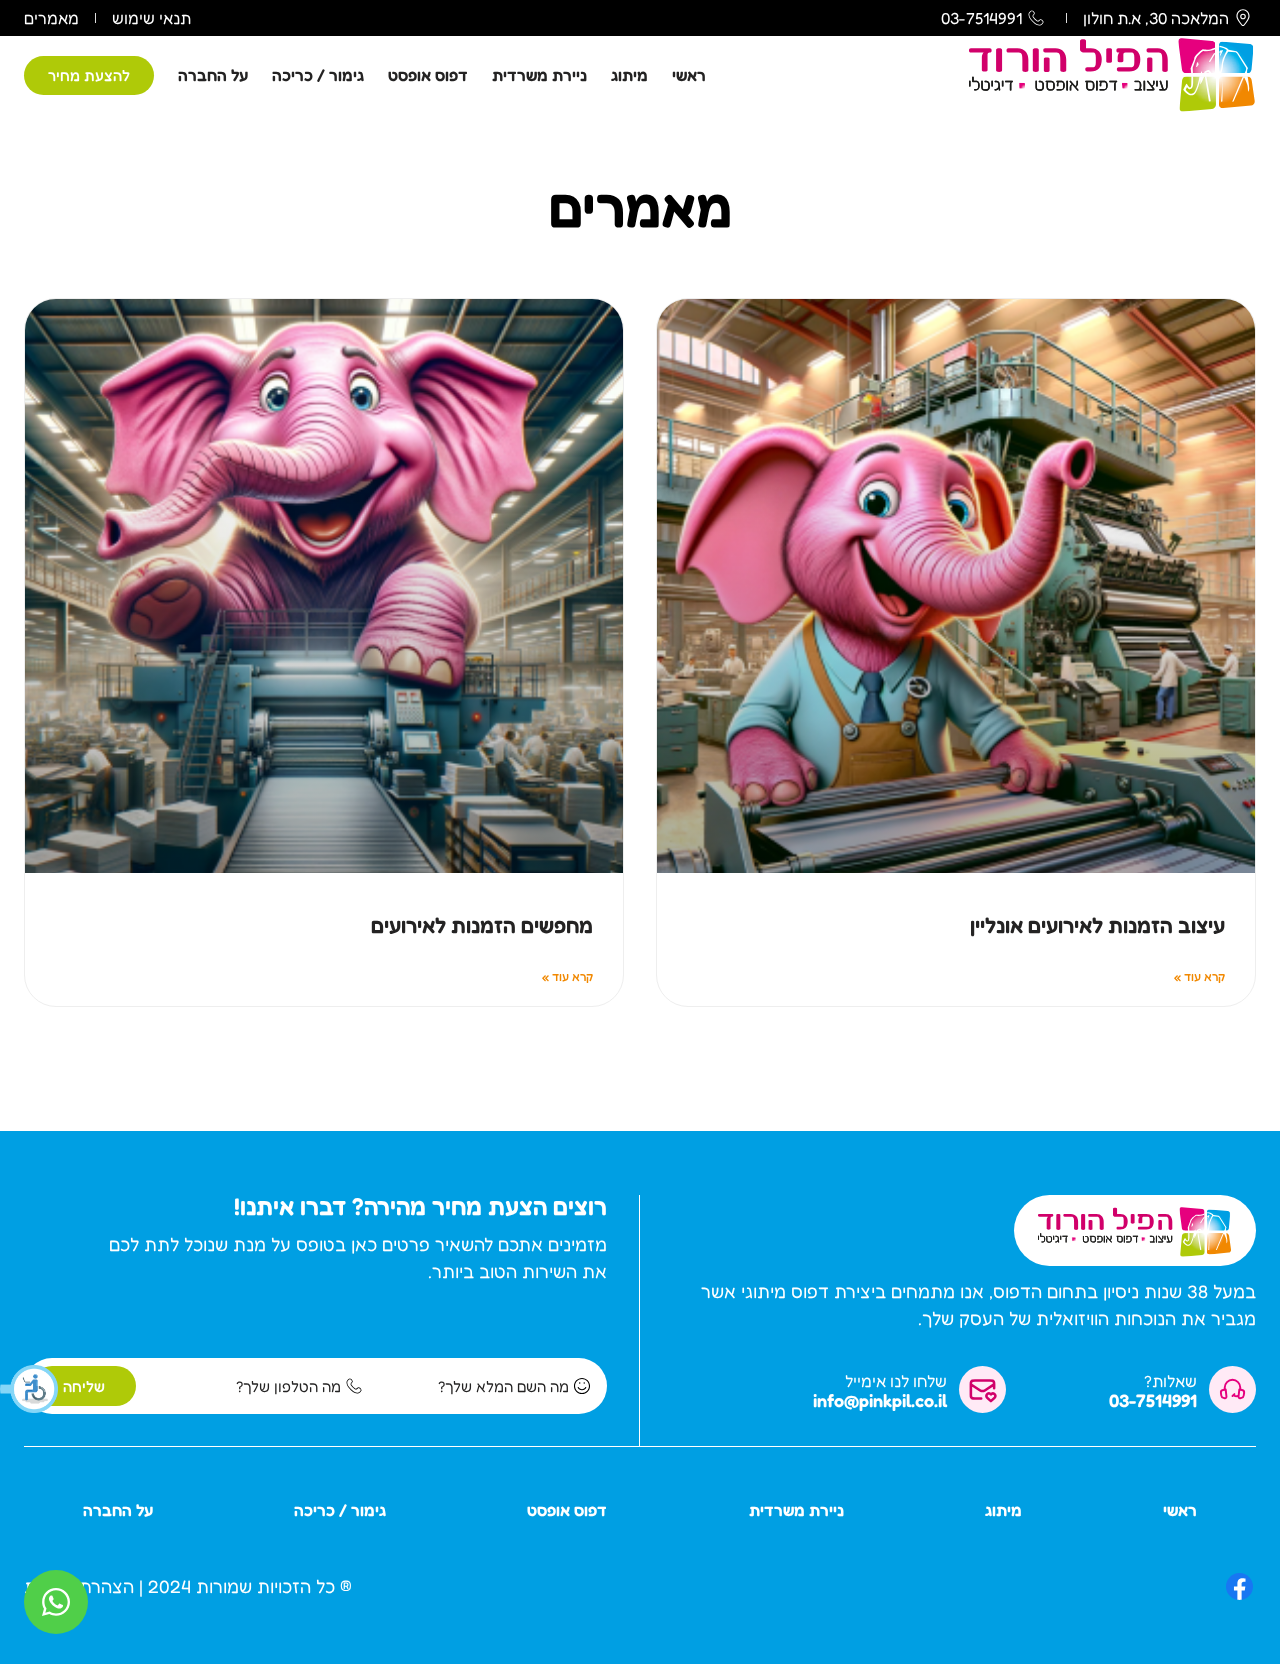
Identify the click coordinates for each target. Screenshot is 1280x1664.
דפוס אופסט (428, 75)
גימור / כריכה (318, 75)
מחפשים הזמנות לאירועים (482, 925)
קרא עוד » (1199, 976)
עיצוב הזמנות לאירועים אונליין (1097, 925)
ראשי (689, 75)
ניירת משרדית (539, 75)
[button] (30, 1389)
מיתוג (629, 75)
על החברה (213, 75)
